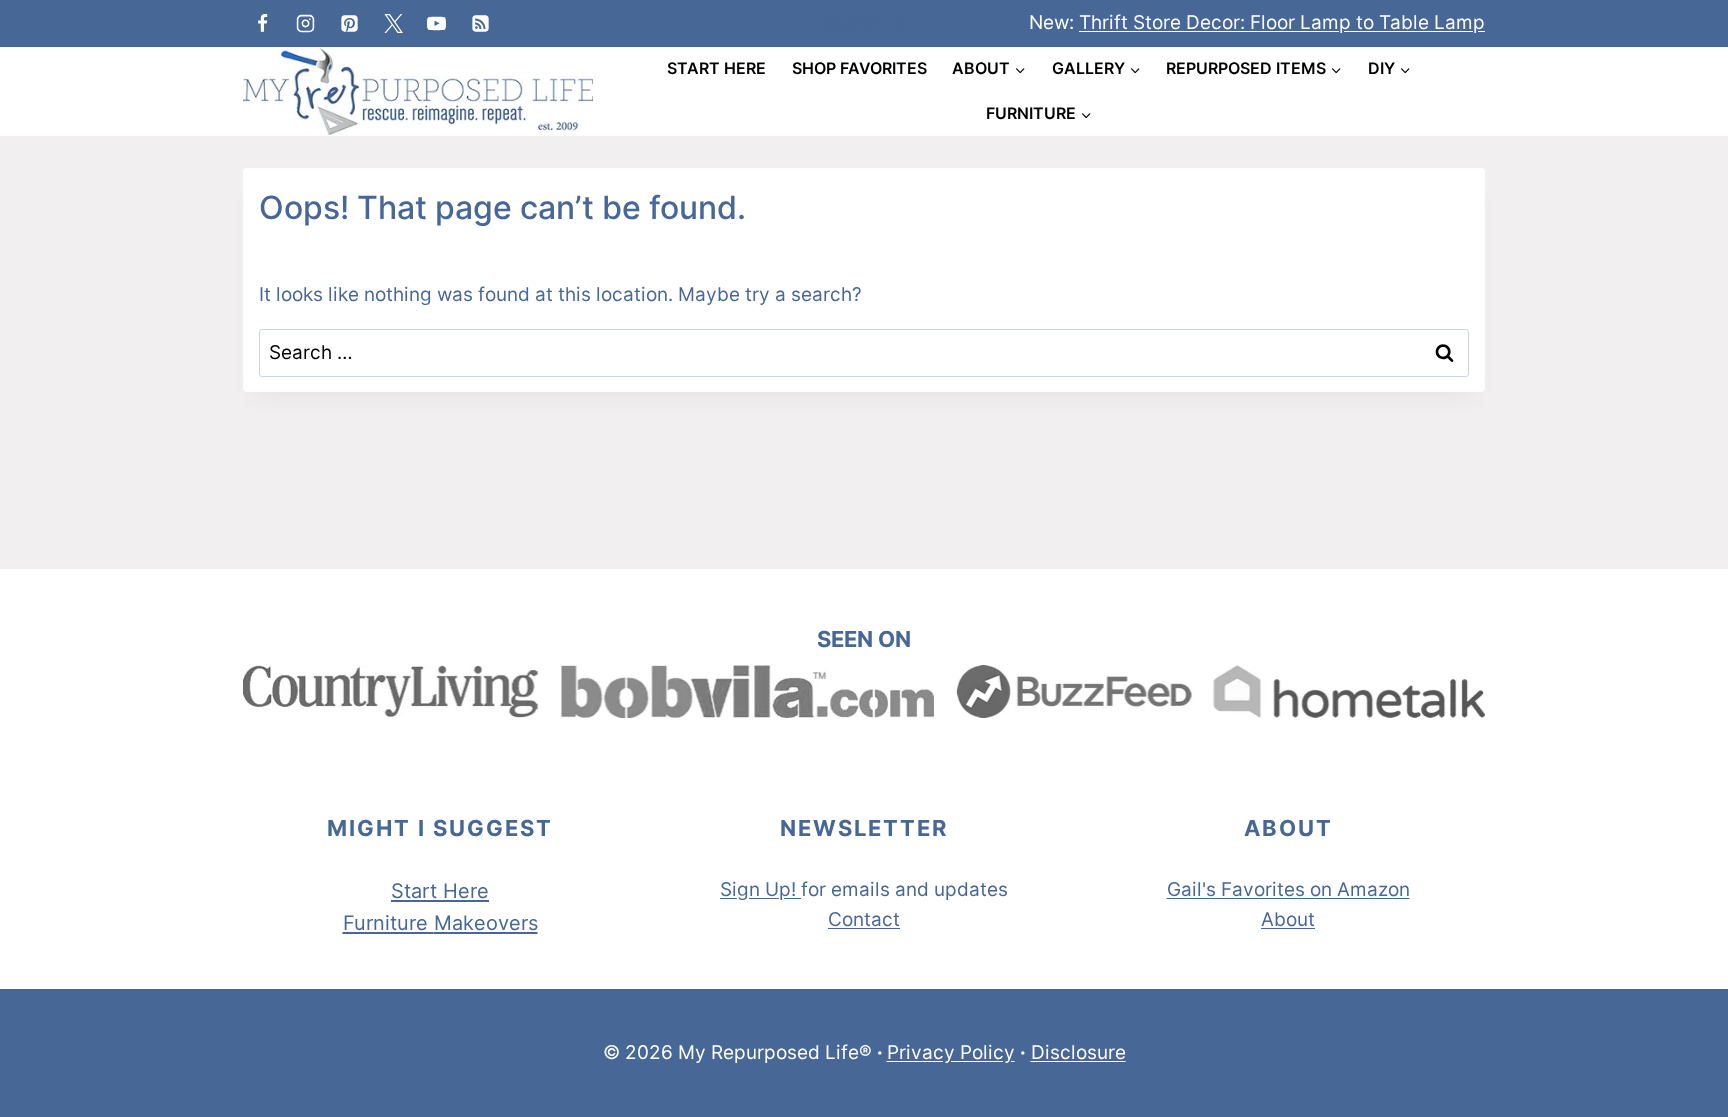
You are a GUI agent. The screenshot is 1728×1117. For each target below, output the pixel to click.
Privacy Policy (951, 1052)
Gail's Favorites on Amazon (1288, 889)
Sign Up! (758, 889)
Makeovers (486, 923)
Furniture (388, 923)
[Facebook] (262, 23)
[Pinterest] (349, 23)
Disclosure (1078, 1052)
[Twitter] (393, 23)
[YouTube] (437, 23)
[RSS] (480, 23)
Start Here (716, 68)
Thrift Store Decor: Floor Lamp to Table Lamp (1282, 22)
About (1288, 919)
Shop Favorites (859, 68)
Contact (864, 919)
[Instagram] (306, 23)
